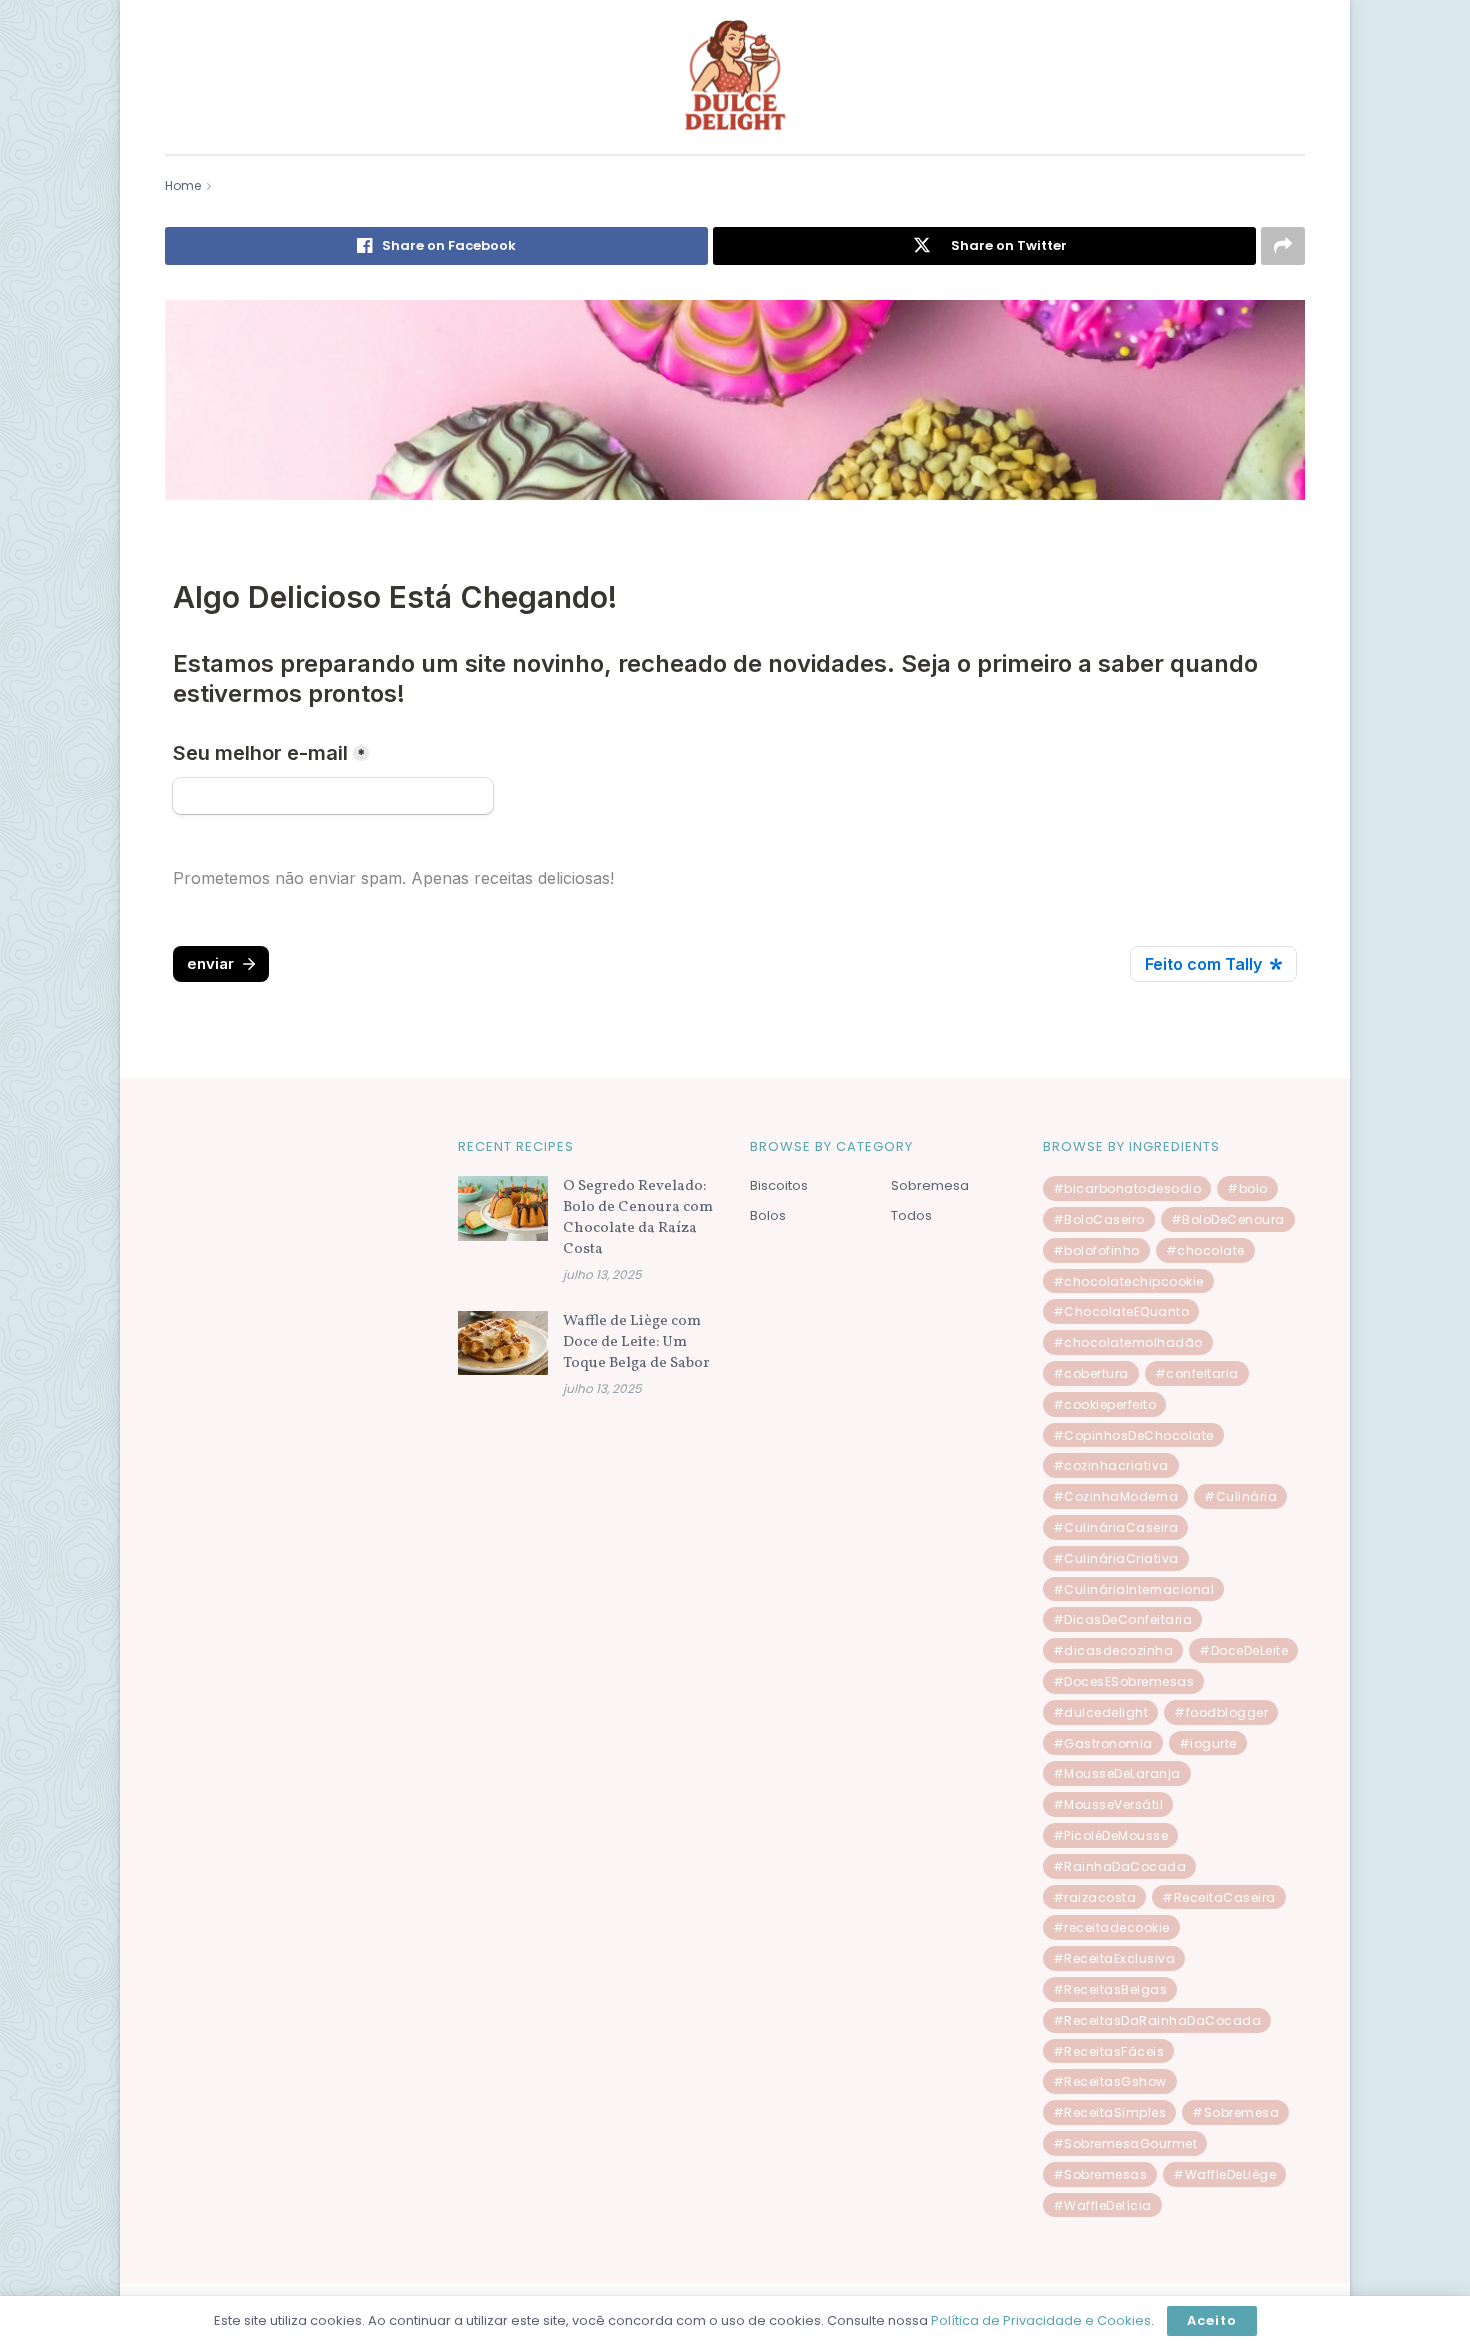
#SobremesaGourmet (1125, 2143)
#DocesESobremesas (1124, 1681)
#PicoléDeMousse (1111, 1835)
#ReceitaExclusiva (1114, 1958)
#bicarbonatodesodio (1127, 1188)
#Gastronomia (1103, 1743)
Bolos (768, 1215)
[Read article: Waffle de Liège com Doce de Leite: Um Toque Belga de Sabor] (503, 1343)
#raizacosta (1095, 1897)
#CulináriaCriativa (1116, 1558)
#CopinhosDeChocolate (1133, 1435)
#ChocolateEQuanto (1121, 1311)
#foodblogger (1221, 1712)
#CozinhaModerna (1116, 1496)
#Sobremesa (1235, 2112)
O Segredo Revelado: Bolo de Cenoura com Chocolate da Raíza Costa (638, 1218)
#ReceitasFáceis (1109, 2051)
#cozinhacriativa (1111, 1465)
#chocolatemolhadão (1128, 1342)
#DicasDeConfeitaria (1123, 1619)
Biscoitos (779, 1185)
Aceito (1212, 2320)
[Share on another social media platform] (1283, 246)
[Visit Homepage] (735, 77)
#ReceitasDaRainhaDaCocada (1157, 2020)
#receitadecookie (1111, 1927)
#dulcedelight (1101, 1712)
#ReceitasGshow (1110, 2081)
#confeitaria (1197, 1373)
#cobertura (1091, 1373)
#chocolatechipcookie (1128, 1281)
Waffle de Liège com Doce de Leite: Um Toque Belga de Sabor (636, 1342)
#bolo (1247, 1188)
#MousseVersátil (1108, 1804)
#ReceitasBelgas (1110, 1989)
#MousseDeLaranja (1117, 1773)
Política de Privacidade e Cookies (1041, 2320)
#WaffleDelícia (1102, 2205)
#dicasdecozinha (1113, 1650)
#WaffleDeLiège (1224, 2174)
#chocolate (1205, 1250)
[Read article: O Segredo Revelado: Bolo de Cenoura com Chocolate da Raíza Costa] (503, 1208)
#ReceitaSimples (1110, 2112)
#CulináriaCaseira (1116, 1527)
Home (183, 185)
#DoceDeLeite (1243, 1650)
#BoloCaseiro (1099, 1219)
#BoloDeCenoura (1228, 1219)
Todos (911, 1215)
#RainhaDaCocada (1120, 1866)
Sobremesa (930, 1185)
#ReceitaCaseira (1219, 1897)
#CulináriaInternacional (1134, 1589)
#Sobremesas (1100, 2174)
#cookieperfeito (1105, 1404)
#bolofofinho (1096, 1250)
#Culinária (1240, 1496)
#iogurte (1208, 1743)
